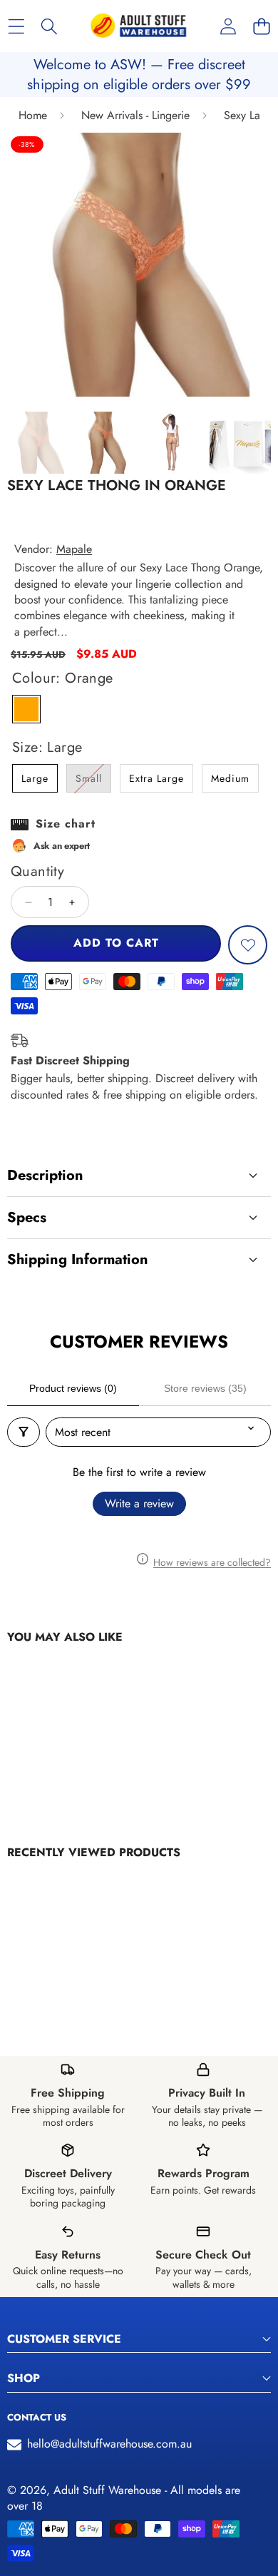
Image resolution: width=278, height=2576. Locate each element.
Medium (230, 778)
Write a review (139, 1503)
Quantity (37, 872)
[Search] (50, 26)
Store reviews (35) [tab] (205, 1388)
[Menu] (16, 26)
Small (93, 782)
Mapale (74, 549)
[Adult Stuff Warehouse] (138, 26)
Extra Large (156, 778)
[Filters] (24, 1432)
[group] (38, 443)
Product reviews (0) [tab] (73, 1388)
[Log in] (228, 26)
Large (35, 778)
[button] (261, 26)
